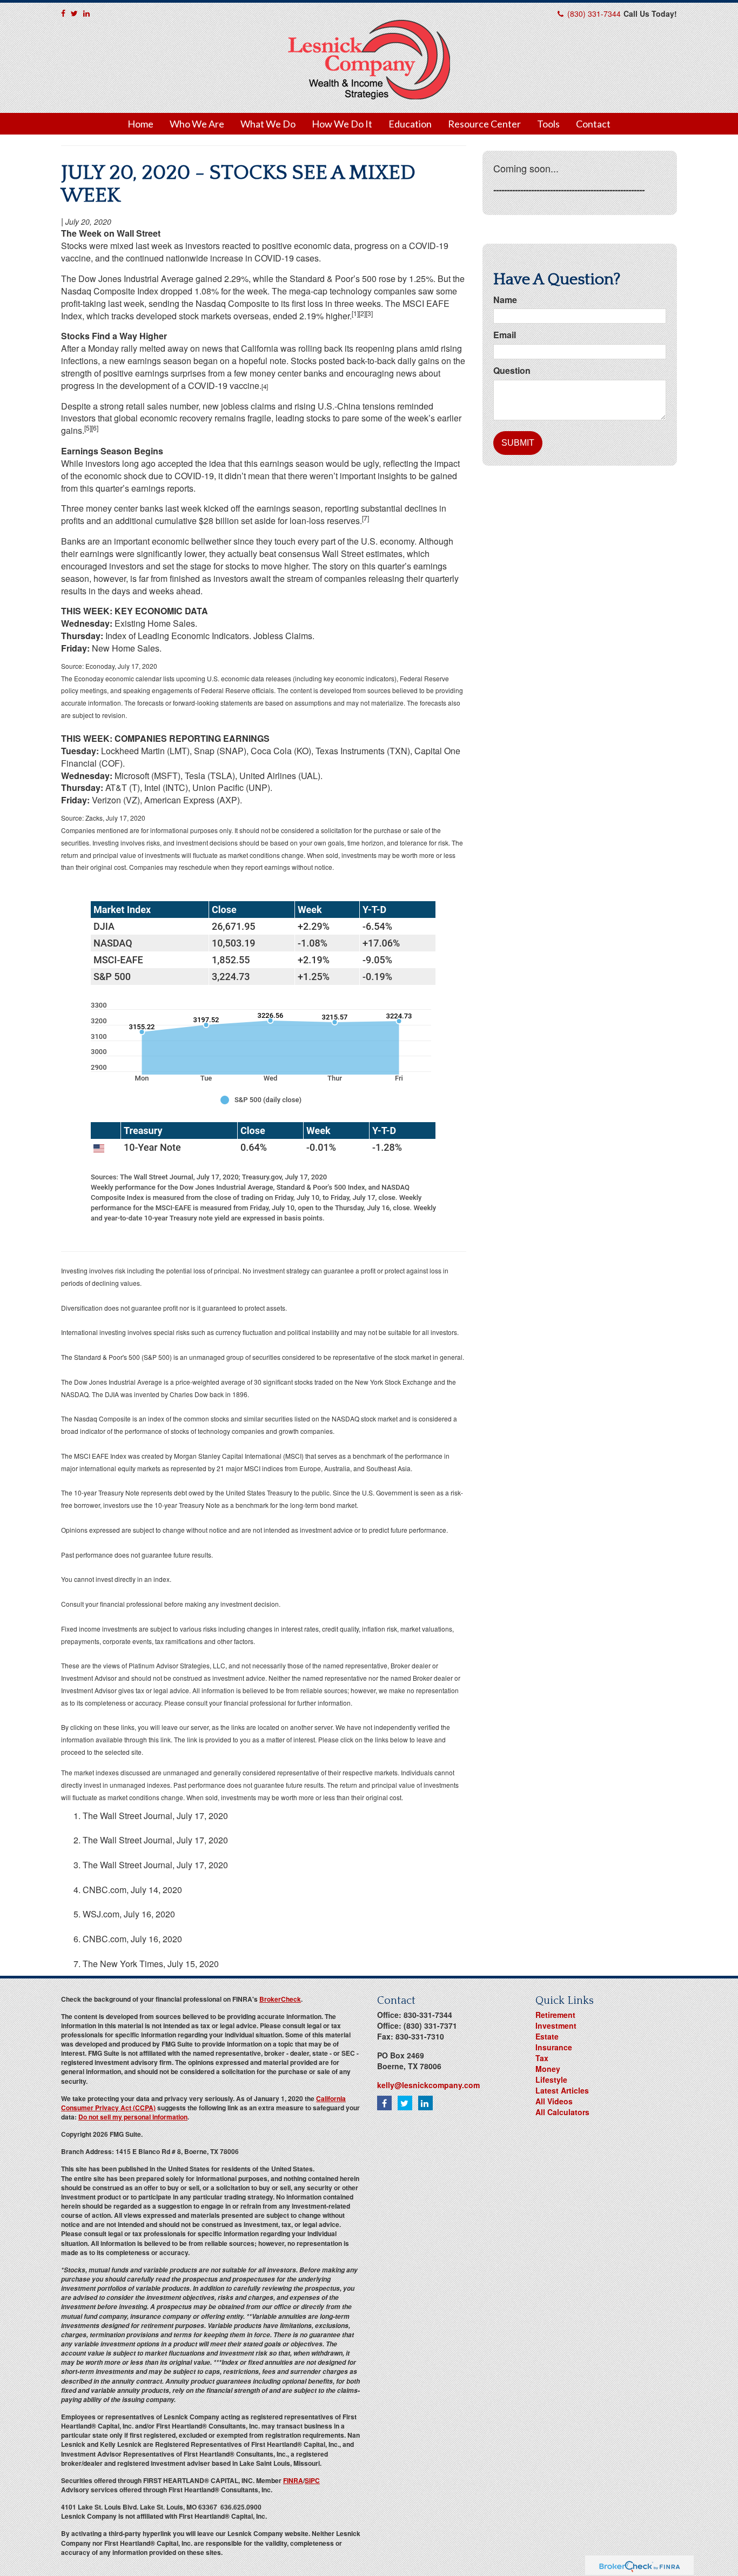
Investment (556, 2025)
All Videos (554, 2101)
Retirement (555, 2015)
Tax (542, 2058)
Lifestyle (551, 2079)
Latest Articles (562, 2090)
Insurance (554, 2047)
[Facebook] (63, 13)
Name (505, 300)
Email (505, 335)
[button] (197, 124)
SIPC (312, 2480)
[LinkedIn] (86, 13)
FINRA (293, 2480)
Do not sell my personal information (133, 2117)
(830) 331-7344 (594, 14)
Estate (547, 2036)
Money (548, 2069)
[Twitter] (74, 13)
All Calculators (562, 2112)
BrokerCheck (280, 1999)
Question (512, 371)
